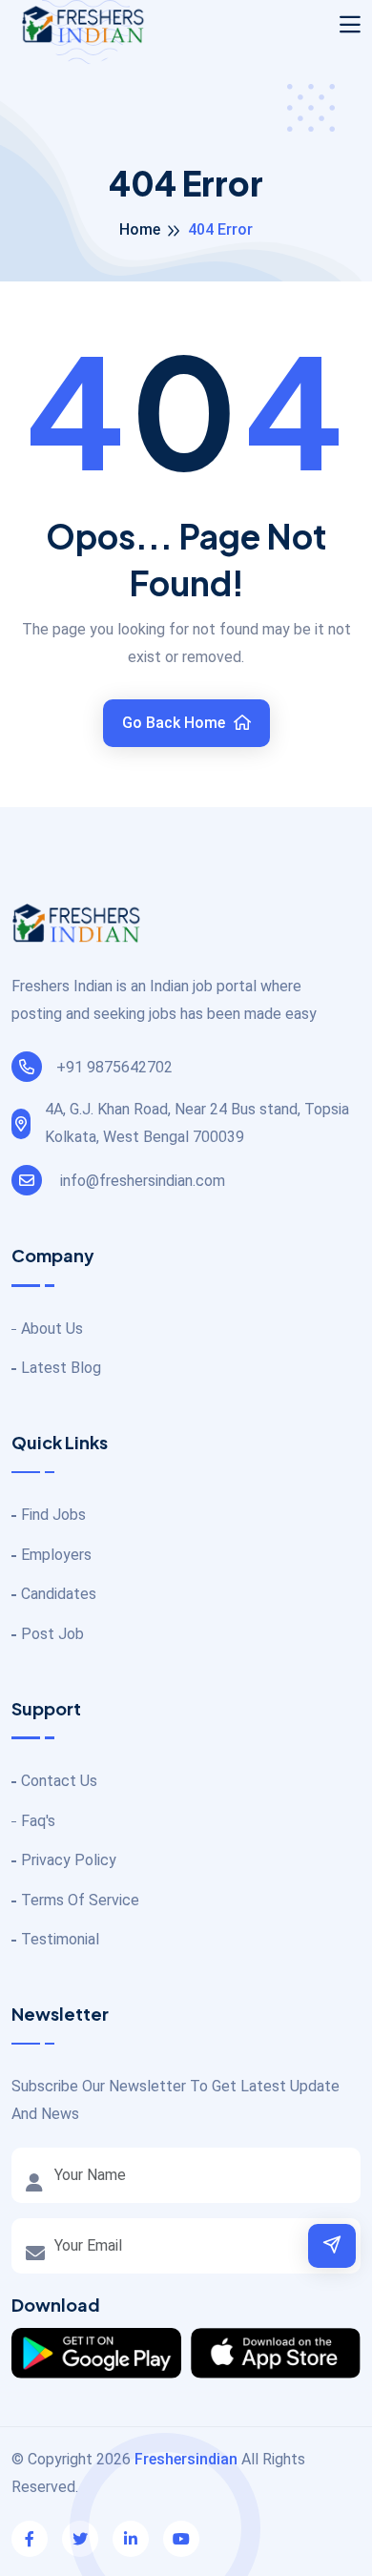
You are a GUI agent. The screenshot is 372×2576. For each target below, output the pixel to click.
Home (140, 229)
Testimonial (60, 1939)
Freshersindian (186, 2459)
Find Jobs (53, 1515)
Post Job (52, 1634)
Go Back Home (176, 723)
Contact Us (59, 1781)
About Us (52, 1329)
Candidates (59, 1594)
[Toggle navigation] (350, 25)
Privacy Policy (69, 1860)
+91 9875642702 (114, 1067)
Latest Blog (61, 1368)
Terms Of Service (80, 1900)
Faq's (38, 1821)
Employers (56, 1555)
